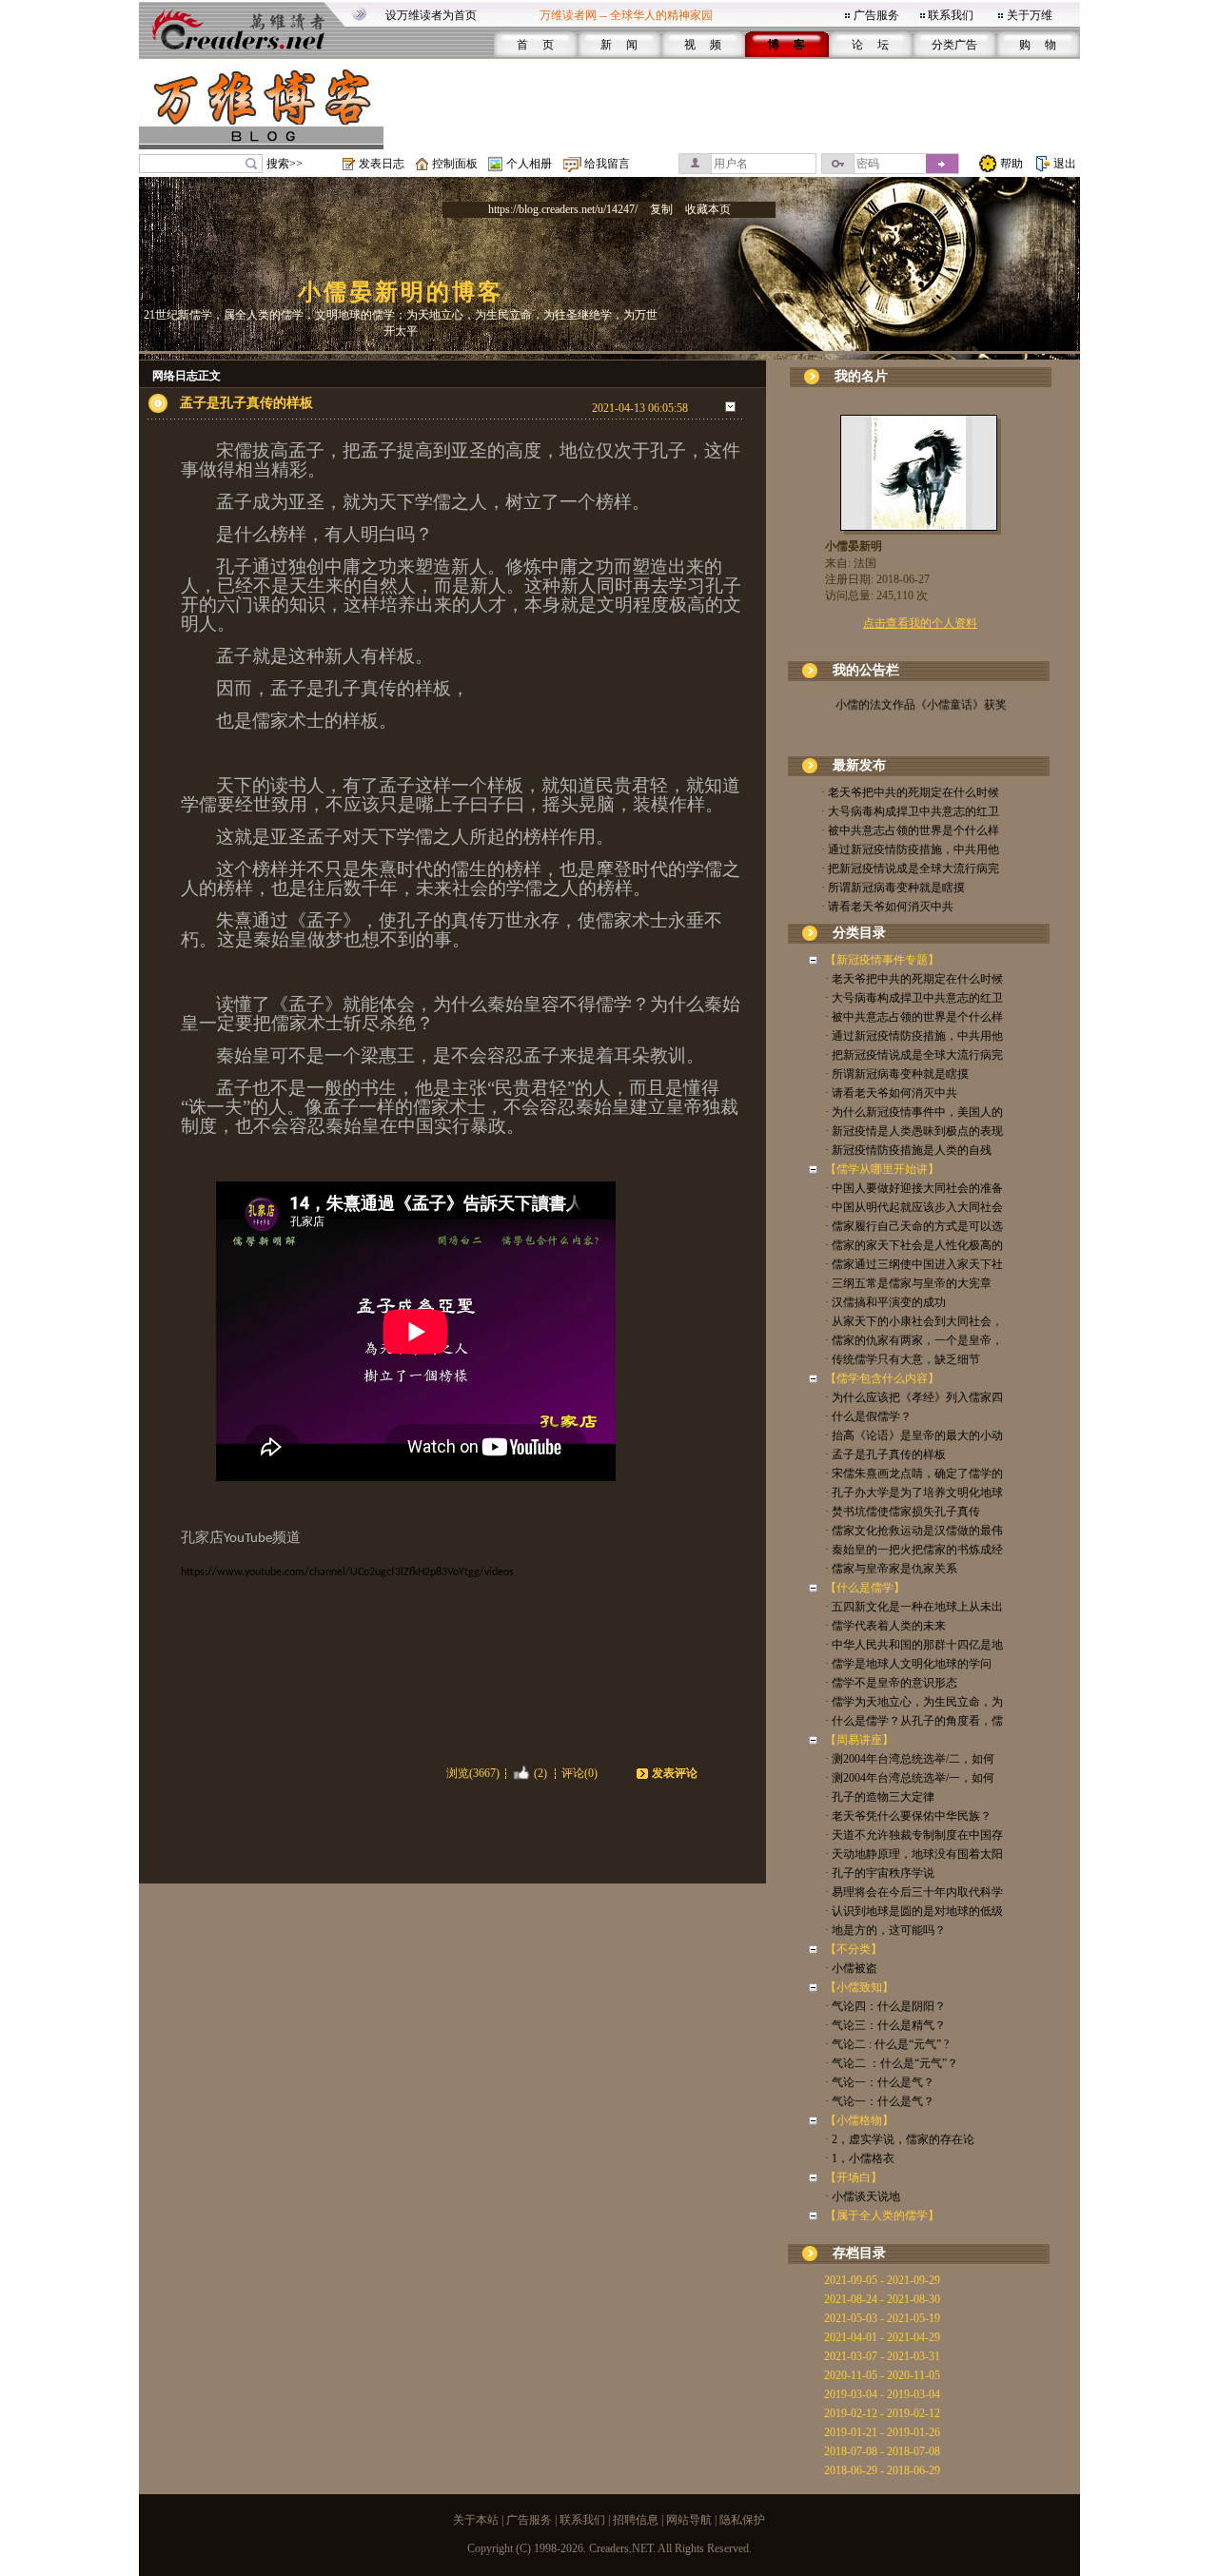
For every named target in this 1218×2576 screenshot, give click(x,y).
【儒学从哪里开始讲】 (882, 1169)
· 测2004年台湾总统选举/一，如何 (910, 1778)
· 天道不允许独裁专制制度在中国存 (914, 1835)
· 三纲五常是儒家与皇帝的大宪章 (908, 1283)
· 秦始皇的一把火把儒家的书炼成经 (914, 1550)
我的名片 (861, 376)
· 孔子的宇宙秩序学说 (880, 1873)
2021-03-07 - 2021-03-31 (882, 2356)
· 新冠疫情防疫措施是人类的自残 (908, 1150)
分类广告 (954, 45)
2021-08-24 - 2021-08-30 (882, 2299)
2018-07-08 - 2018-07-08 (882, 2451)
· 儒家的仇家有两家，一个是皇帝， (914, 1340)
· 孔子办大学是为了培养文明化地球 (914, 1493)
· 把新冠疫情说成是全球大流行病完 (910, 868)
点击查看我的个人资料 (920, 623)
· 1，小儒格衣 (860, 2158)
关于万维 (1030, 15)
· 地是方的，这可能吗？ (885, 1930)
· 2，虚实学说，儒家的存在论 (900, 2139)
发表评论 (675, 1773)
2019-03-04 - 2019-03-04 (882, 2394)
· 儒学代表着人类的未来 (885, 1626)
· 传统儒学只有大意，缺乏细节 (903, 1359)
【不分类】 (854, 1949)
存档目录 (859, 2253)
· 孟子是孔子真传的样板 (885, 1454)
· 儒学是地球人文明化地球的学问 (908, 1664)
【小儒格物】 (859, 2120)
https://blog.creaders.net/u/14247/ (563, 209)
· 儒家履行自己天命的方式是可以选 (914, 1226)
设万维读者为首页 (431, 15)
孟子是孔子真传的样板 (246, 403)
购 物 (1038, 45)
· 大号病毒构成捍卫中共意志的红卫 (910, 811)
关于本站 (476, 2520)
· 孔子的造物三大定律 (880, 1797)
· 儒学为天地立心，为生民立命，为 (914, 1702)
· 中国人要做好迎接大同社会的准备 (914, 1188)
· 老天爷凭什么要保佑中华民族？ (908, 1816)
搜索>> (285, 164)
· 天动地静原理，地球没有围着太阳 (914, 1854)
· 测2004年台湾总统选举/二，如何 (910, 1759)
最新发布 (859, 765)
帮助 (1012, 164)
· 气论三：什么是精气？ (885, 2025)
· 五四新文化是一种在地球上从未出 (914, 1607)
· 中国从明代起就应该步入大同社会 (914, 1207)
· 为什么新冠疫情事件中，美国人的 (914, 1112)
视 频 (703, 45)
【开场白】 (854, 2177)
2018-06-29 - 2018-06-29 (882, 2470)
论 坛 (870, 45)
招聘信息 (636, 2520)
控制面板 (455, 164)
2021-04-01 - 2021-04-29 (882, 2337)
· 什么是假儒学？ (868, 1416)
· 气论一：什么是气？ (880, 2082)
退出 (1065, 164)
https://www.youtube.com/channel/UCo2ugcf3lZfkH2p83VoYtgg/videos (347, 1572)
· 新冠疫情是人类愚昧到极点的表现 (914, 1131)
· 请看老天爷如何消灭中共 (887, 907)
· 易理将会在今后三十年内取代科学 (914, 1892)
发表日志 (382, 164)
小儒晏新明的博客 (401, 292)
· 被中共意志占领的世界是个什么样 (910, 830)
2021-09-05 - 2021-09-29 (882, 2280)
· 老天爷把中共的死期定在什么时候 (910, 792)
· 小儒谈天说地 (863, 2196)
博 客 (786, 45)
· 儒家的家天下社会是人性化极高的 (914, 1245)
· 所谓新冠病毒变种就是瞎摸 (893, 888)
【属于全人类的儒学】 (882, 2215)
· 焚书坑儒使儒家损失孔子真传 (903, 1512)
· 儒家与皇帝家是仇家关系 (891, 1569)
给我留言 (607, 164)
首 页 (535, 45)
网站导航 (689, 2520)
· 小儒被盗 (851, 1968)
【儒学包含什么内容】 (882, 1378)
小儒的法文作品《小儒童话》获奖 (920, 695)
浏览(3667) (473, 1773)
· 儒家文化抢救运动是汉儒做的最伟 (914, 1531)
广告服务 (876, 15)
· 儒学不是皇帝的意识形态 (891, 1683)
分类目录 (859, 933)
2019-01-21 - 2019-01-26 (882, 2432)
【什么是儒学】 (865, 1588)
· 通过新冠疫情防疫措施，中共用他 (910, 849)
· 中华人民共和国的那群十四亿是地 (914, 1645)
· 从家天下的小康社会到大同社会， (914, 1321)
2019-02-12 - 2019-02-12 (882, 2413)
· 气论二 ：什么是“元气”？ (892, 2063)
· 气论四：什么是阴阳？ (885, 2006)
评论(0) (580, 1773)
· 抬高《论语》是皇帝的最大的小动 (914, 1435)
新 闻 (619, 45)
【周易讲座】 (859, 1740)
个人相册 (529, 164)
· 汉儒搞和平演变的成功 (885, 1302)
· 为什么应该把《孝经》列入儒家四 (914, 1397)
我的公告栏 (866, 670)
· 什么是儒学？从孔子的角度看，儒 (914, 1721)
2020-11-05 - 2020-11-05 (882, 2375)
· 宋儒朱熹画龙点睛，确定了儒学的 (914, 1473)
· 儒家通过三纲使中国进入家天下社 (914, 1264)
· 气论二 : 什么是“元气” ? (887, 2044)
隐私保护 (742, 2520)
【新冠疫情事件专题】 (882, 960)
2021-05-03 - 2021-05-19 (882, 2318)
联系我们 (951, 15)
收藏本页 (708, 209)
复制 (661, 209)
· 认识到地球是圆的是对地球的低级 (914, 1911)
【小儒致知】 (859, 1987)
